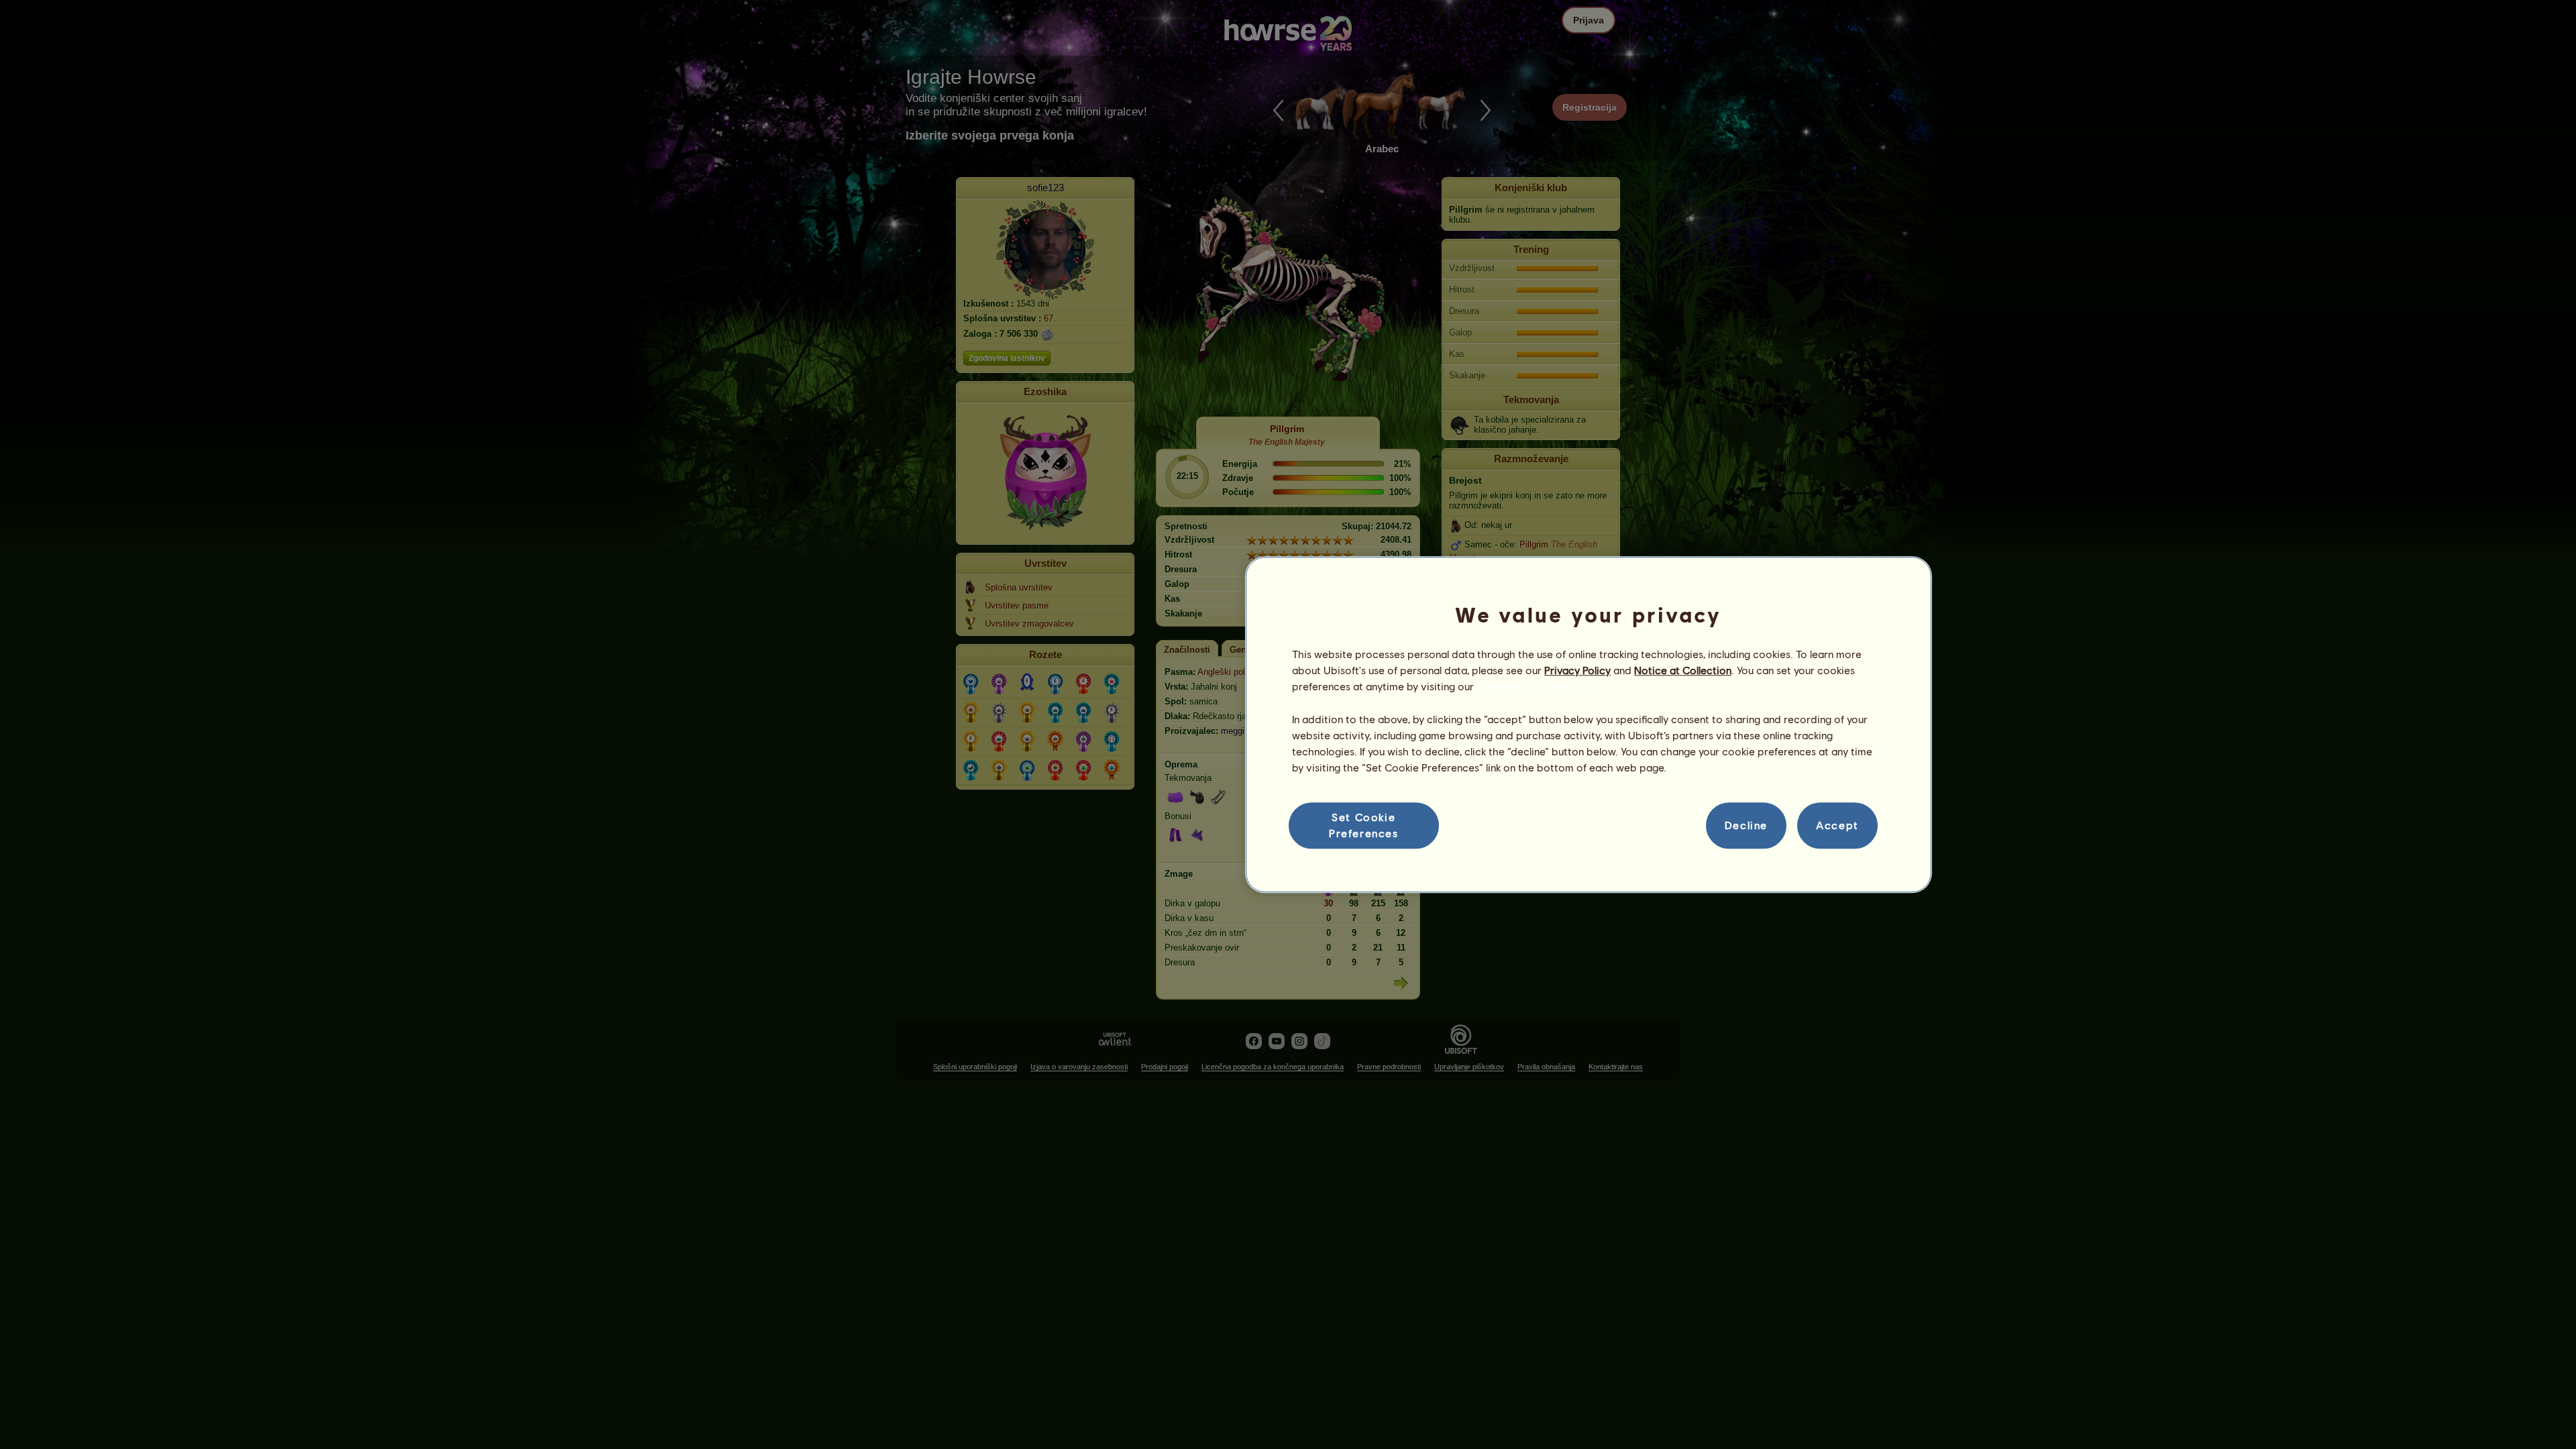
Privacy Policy (1577, 670)
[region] (1589, 724)
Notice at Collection (1683, 670)
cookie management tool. (1538, 687)
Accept (1837, 825)
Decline (1746, 825)
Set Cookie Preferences (1364, 825)
